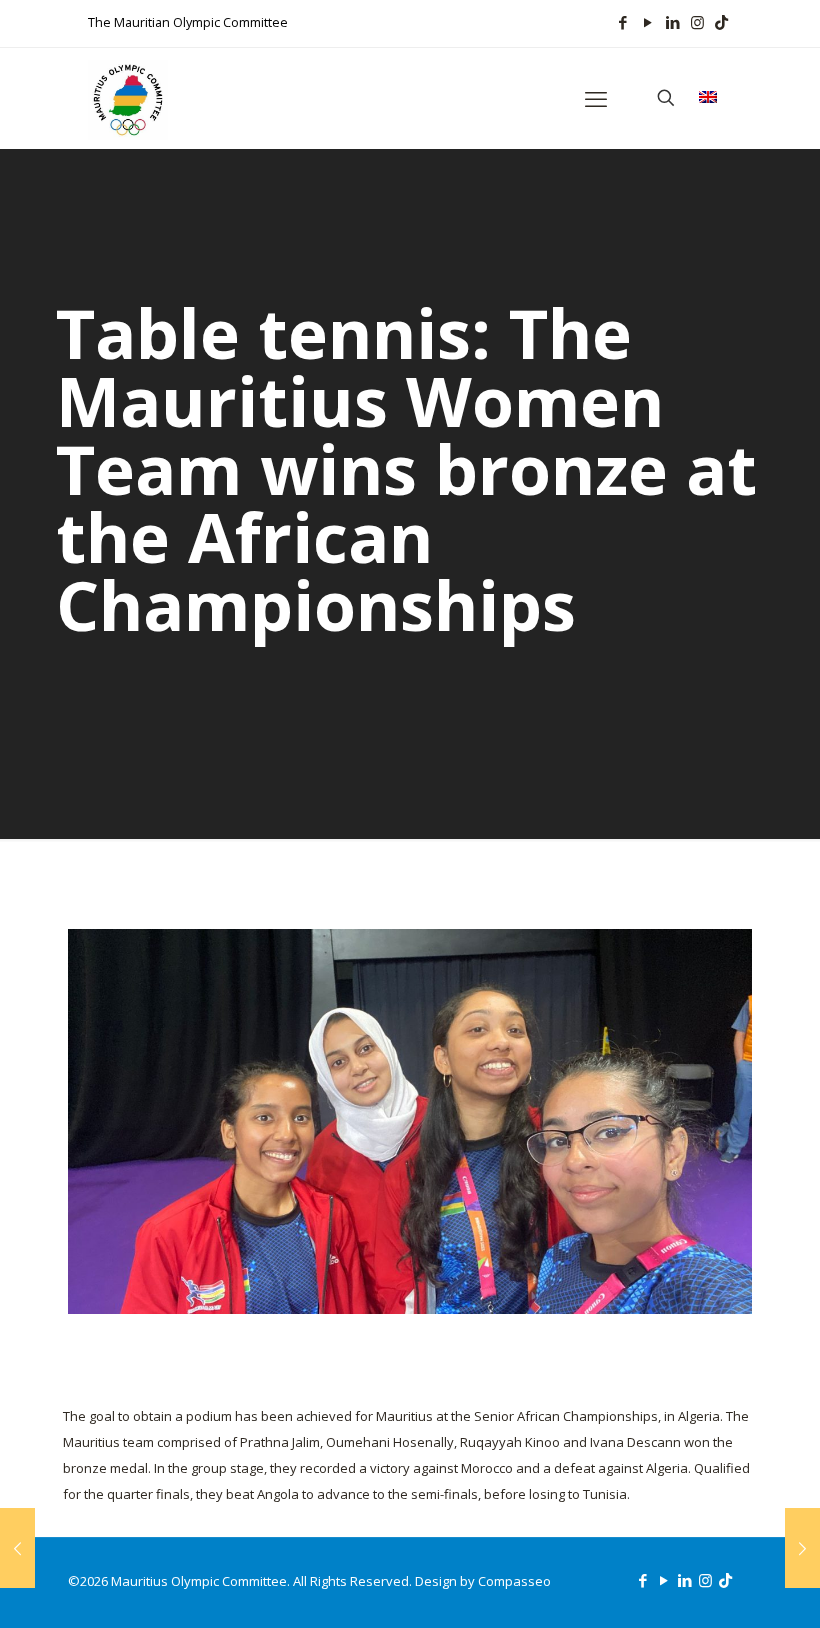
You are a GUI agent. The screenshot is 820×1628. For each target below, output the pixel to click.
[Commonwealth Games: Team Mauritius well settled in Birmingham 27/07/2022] (17, 1548)
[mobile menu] (596, 98)
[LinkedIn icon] (672, 22)
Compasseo (514, 1581)
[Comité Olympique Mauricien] (128, 98)
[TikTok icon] (721, 22)
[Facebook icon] (622, 22)
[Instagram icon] (697, 22)
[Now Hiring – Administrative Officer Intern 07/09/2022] (802, 1548)
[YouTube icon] (647, 22)
